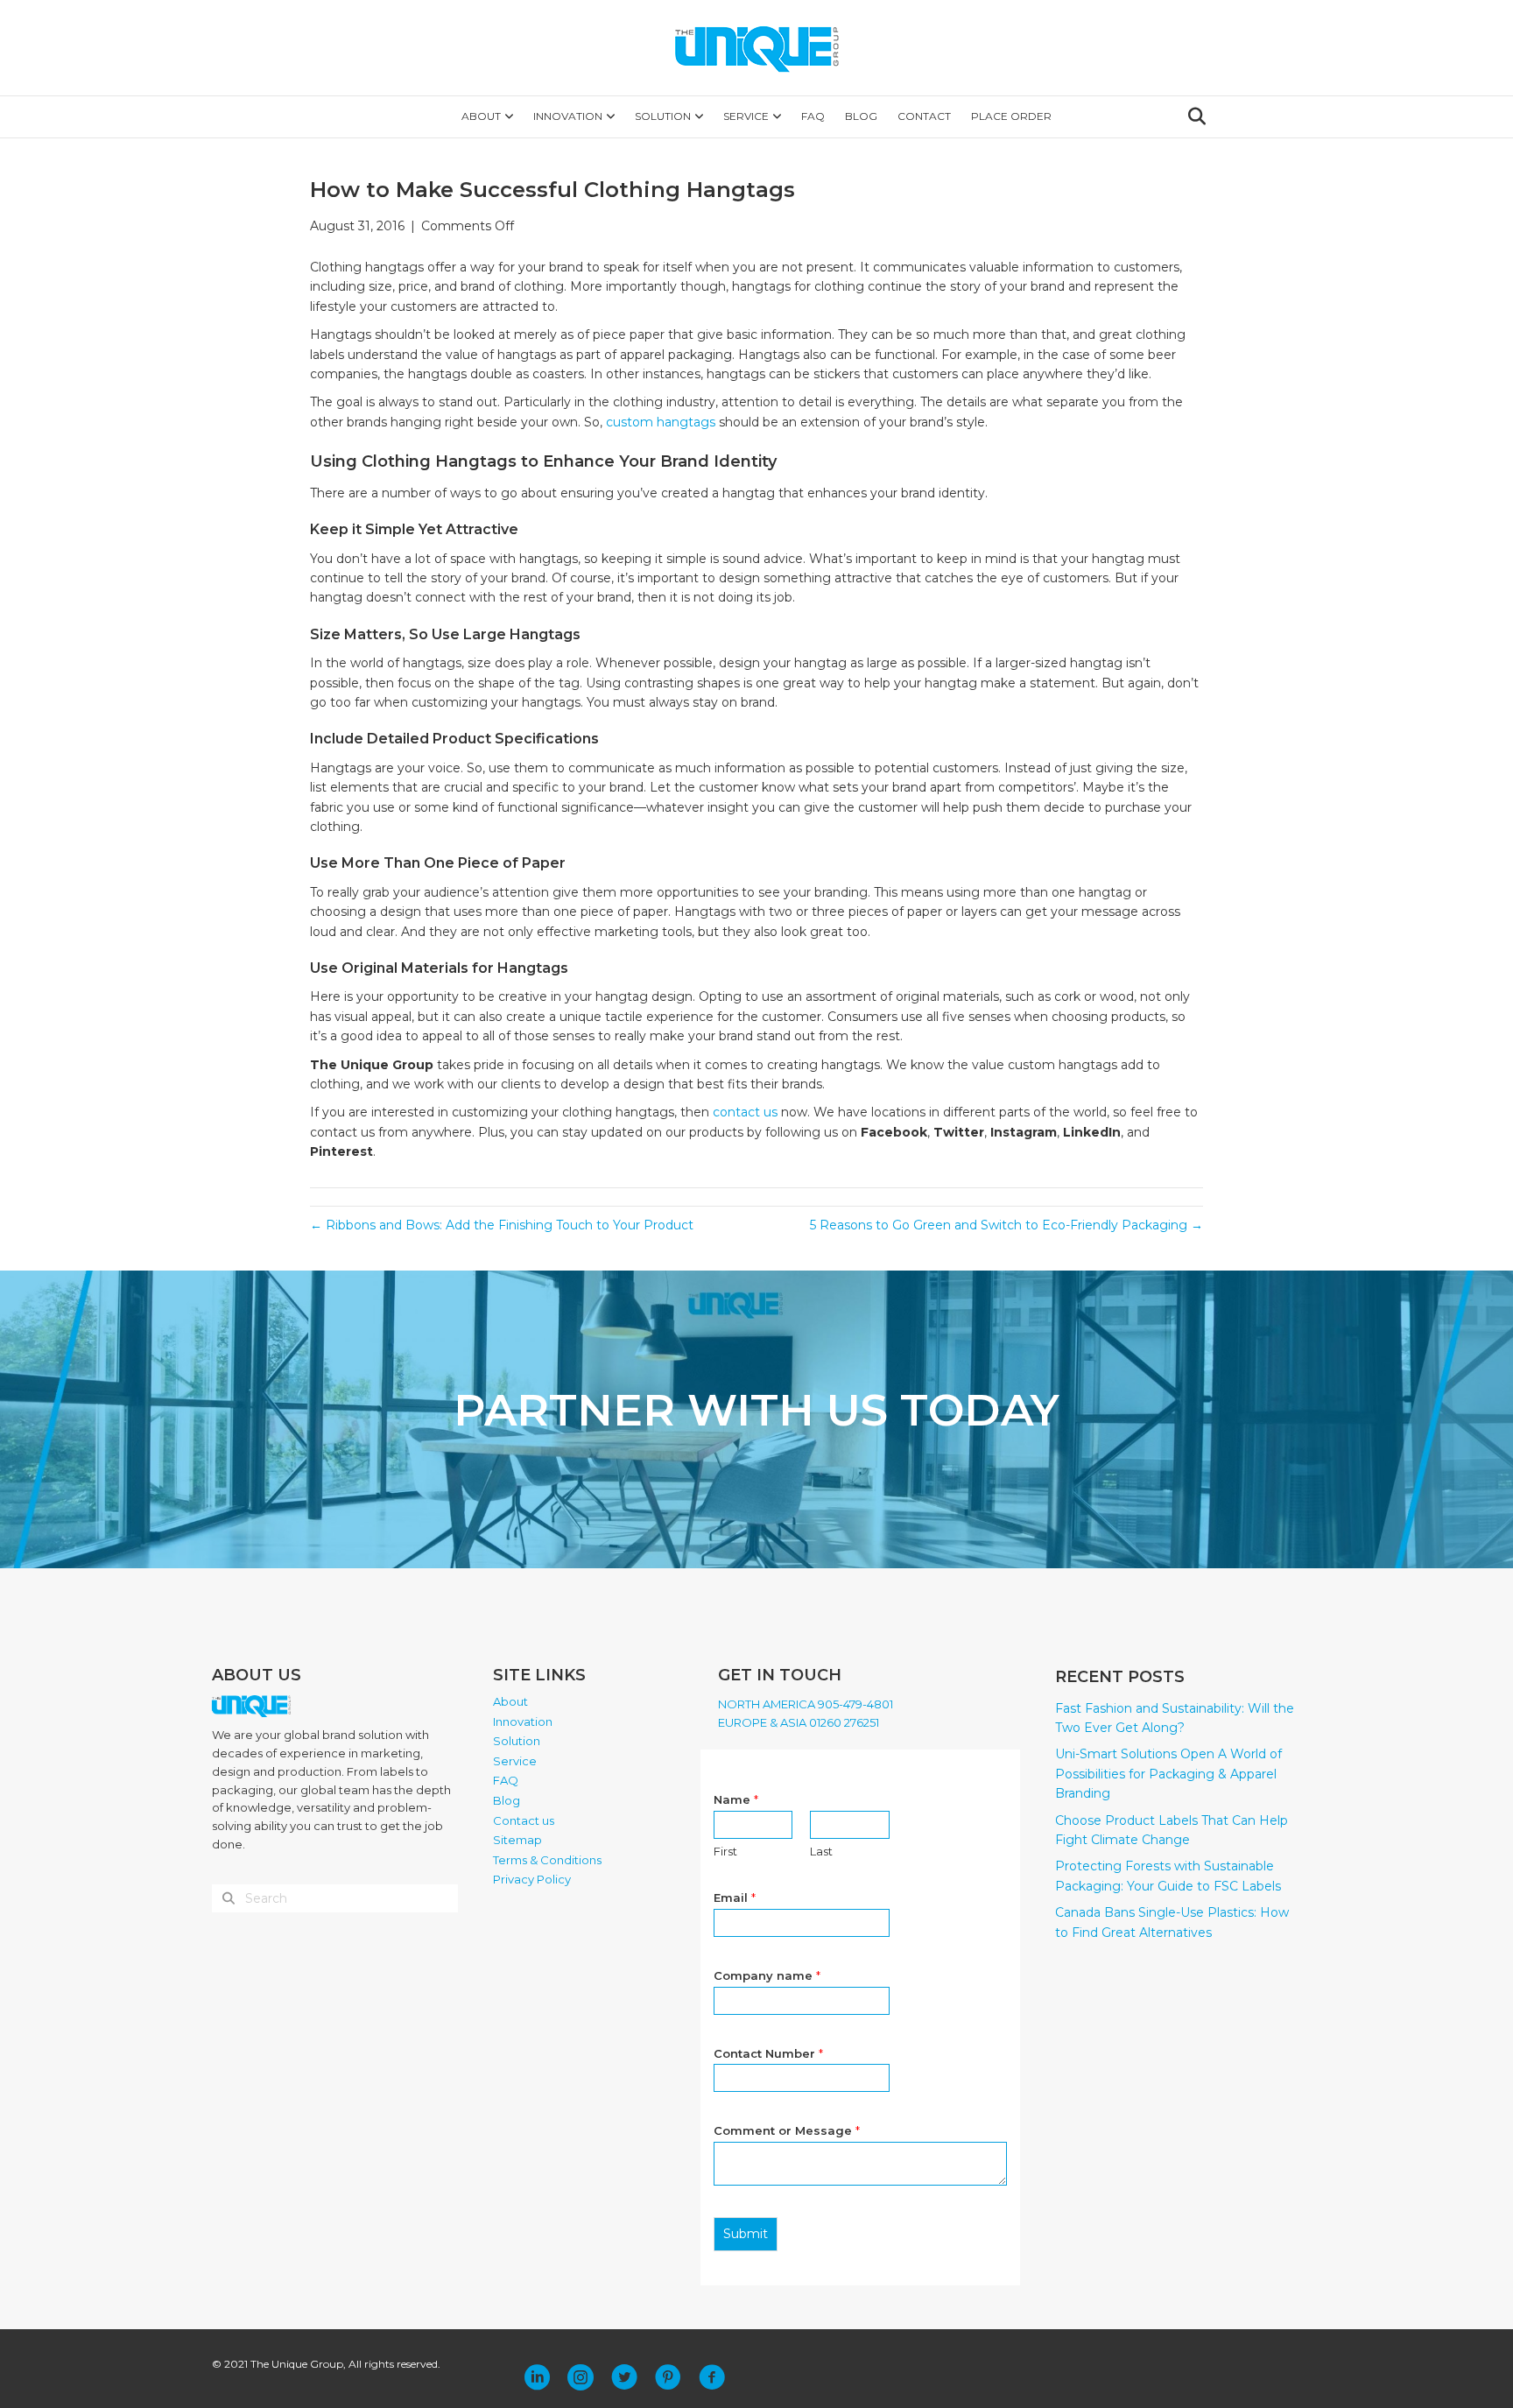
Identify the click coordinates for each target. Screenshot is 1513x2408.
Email (735, 1898)
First (725, 1851)
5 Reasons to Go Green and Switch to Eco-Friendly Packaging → (1006, 1225)
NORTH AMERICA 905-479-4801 (806, 1704)
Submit (746, 2234)
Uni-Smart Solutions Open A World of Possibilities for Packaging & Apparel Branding (1168, 1774)
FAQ (813, 116)
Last (821, 1851)
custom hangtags (661, 422)
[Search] (1192, 116)
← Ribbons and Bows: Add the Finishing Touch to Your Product (502, 1225)
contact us (745, 1112)
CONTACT (924, 116)
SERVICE (746, 116)
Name (736, 1799)
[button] (537, 2377)
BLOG (861, 116)
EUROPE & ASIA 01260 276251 (799, 1722)
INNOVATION (568, 116)
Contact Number (768, 2053)
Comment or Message (787, 2130)
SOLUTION (663, 116)
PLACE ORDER (1011, 116)
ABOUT (481, 116)
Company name (767, 1975)
